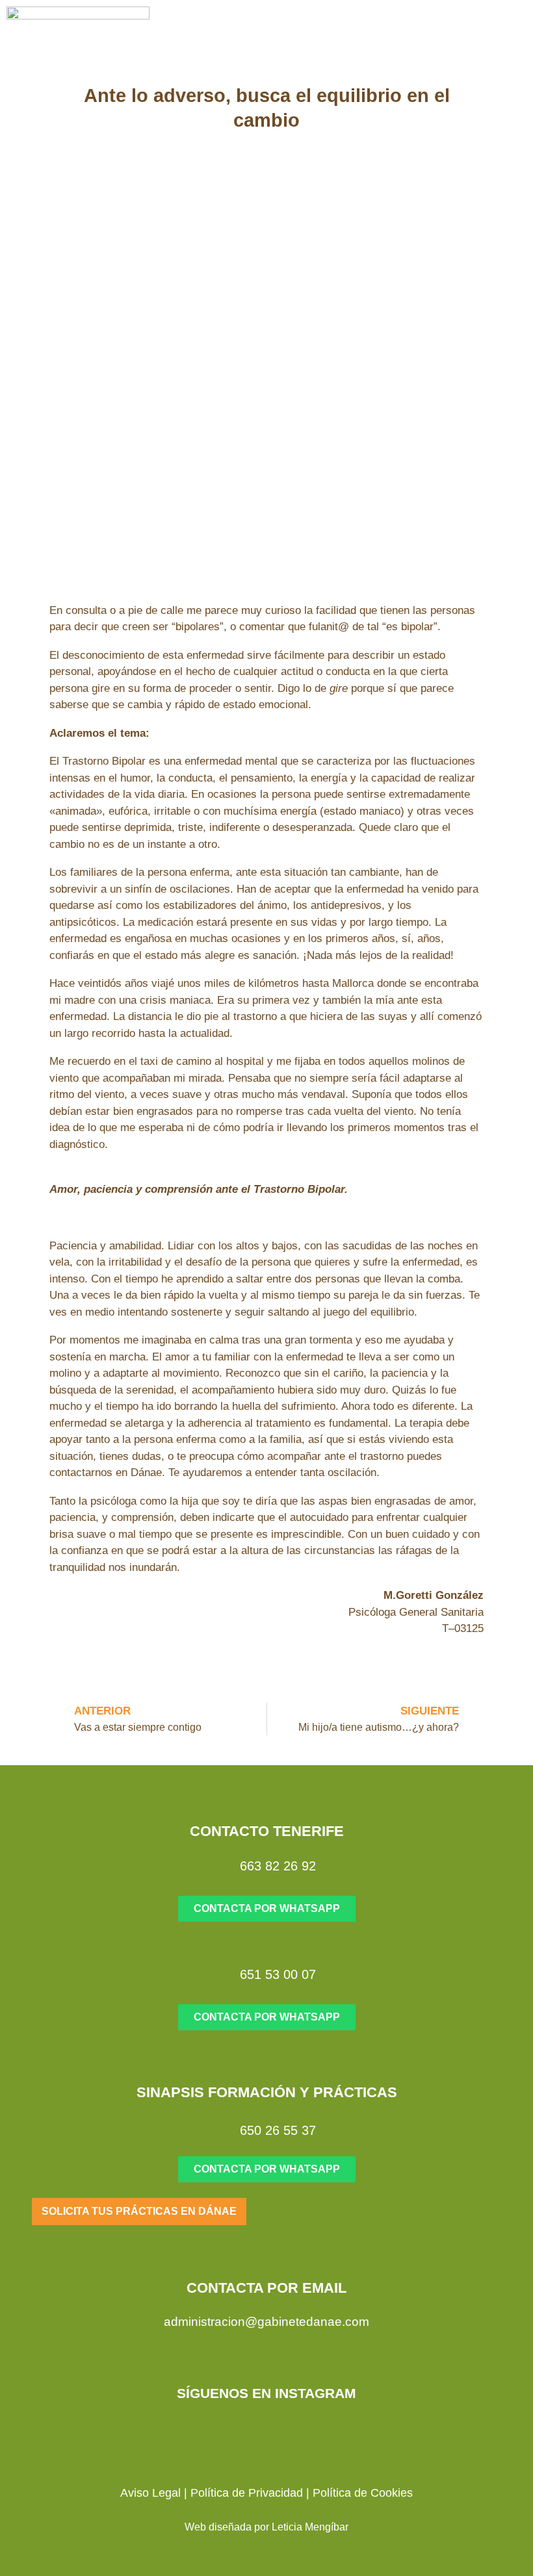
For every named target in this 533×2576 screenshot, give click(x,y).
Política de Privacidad (247, 2493)
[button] (480, 39)
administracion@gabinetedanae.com (266, 2322)
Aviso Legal (150, 2493)
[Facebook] (280, 2431)
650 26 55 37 (278, 2130)
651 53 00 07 (278, 1974)
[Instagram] (254, 2431)
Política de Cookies (363, 2493)
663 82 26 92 (278, 1866)
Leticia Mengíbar (310, 2527)
